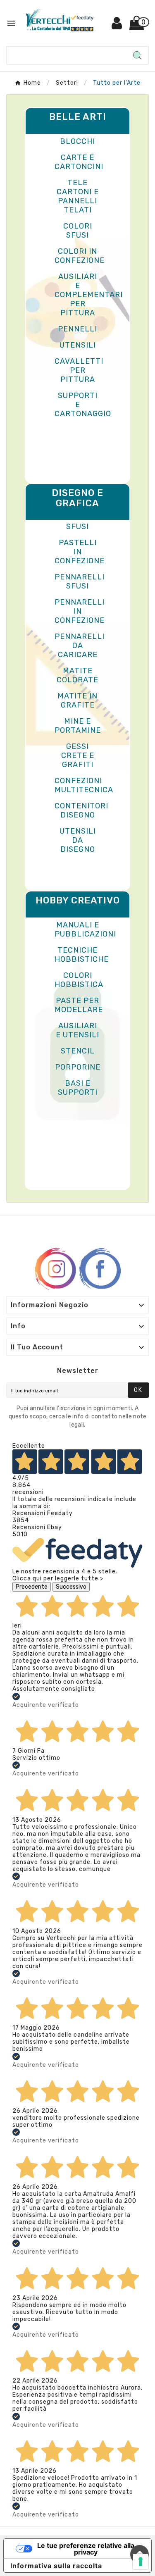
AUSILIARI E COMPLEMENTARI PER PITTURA (89, 295)
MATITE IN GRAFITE (77, 701)
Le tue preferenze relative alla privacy (86, 2549)
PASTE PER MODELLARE (79, 1005)
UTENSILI (78, 345)
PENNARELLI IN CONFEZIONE (80, 611)
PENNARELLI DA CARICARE (80, 646)
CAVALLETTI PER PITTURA (79, 370)
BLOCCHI (77, 141)
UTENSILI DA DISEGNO (78, 840)
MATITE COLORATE (77, 675)
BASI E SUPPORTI (78, 1088)
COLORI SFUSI (78, 231)
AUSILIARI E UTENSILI (77, 1030)
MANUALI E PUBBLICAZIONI (85, 929)
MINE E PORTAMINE (78, 726)
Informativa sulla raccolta (56, 2566)
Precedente (32, 1587)
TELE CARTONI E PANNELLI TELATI (78, 196)
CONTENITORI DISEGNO (81, 810)
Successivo (71, 1587)
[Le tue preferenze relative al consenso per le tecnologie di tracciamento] (141, 2562)
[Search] (137, 55)
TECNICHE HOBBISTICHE (82, 955)
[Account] (117, 26)
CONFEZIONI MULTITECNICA (84, 785)
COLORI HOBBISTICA (79, 980)
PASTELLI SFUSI (78, 522)
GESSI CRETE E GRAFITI (78, 755)
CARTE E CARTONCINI (79, 162)
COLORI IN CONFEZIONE (80, 256)
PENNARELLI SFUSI (80, 581)
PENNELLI (77, 329)
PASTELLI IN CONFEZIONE (80, 552)
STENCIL (78, 1051)
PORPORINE (78, 1067)
